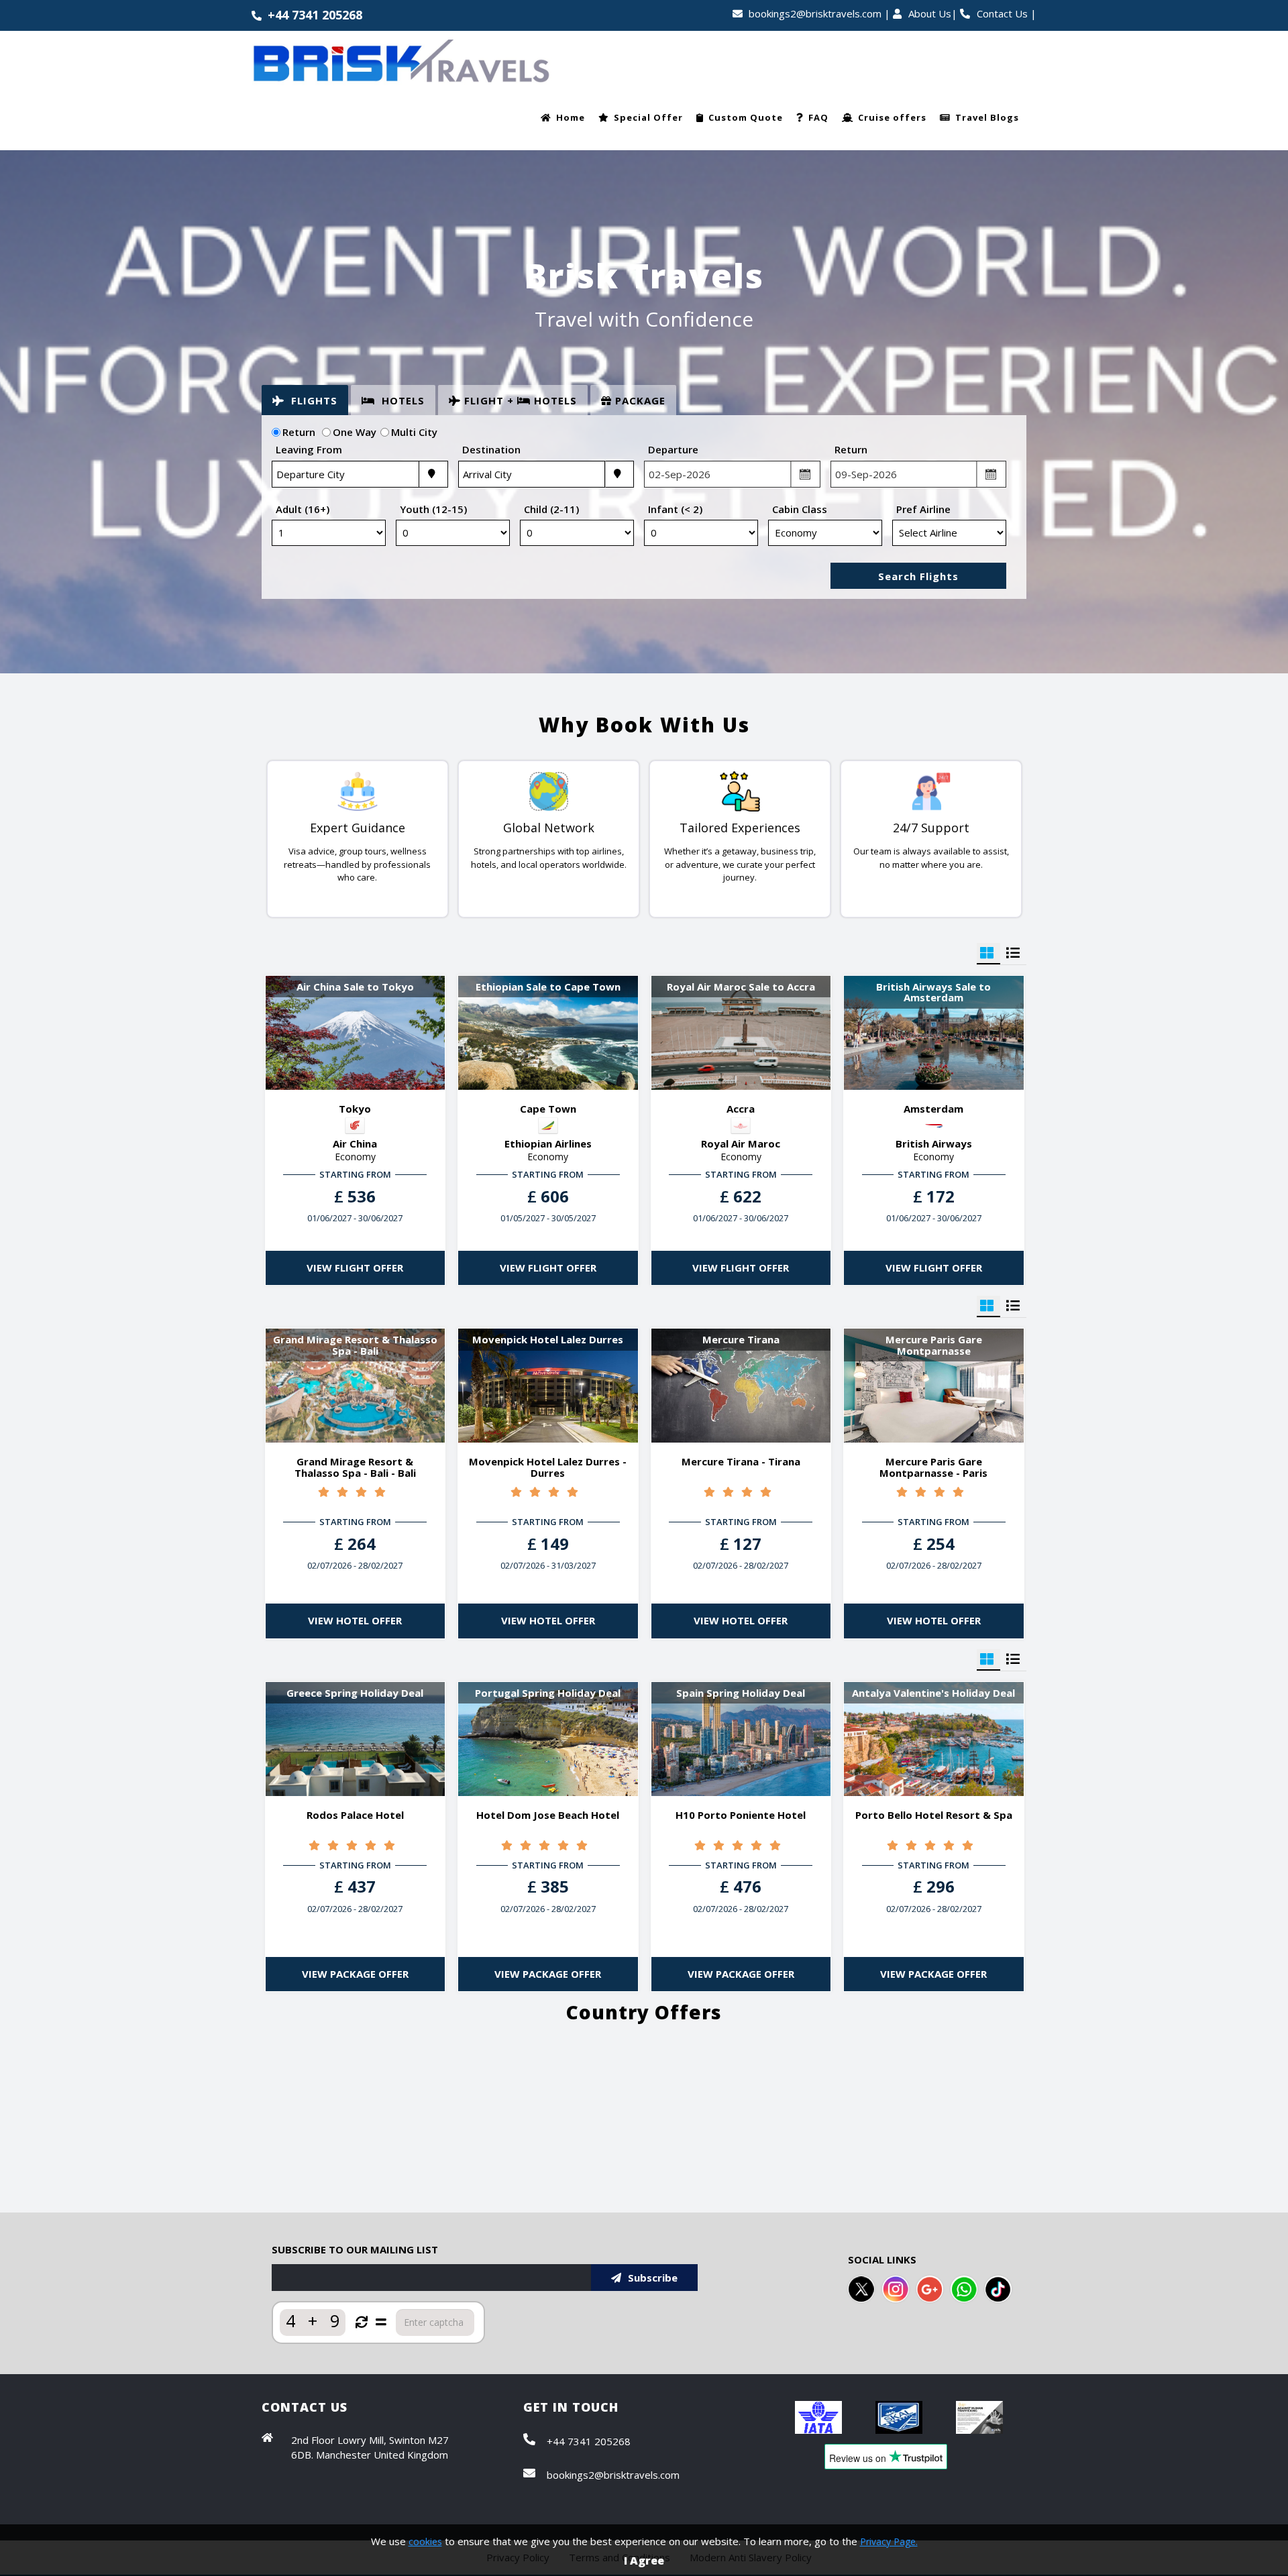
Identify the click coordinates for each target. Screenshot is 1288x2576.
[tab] (305, 400)
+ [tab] (521, 400)
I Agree (644, 2561)
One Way (357, 432)
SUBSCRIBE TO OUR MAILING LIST (355, 2249)
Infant (675, 509)
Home (571, 117)
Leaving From (309, 449)
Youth (433, 509)
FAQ (818, 117)
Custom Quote (746, 117)
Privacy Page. (889, 2541)
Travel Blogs (987, 117)
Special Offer (648, 117)
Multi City (414, 432)
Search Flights (918, 576)
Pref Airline (923, 509)
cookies (425, 2541)
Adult (303, 509)
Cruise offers (892, 117)
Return (303, 432)
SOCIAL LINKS (882, 2259)
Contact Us (1002, 13)
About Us (930, 13)
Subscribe (653, 2278)
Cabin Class (800, 509)
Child (551, 509)
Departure (673, 449)
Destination (491, 449)
